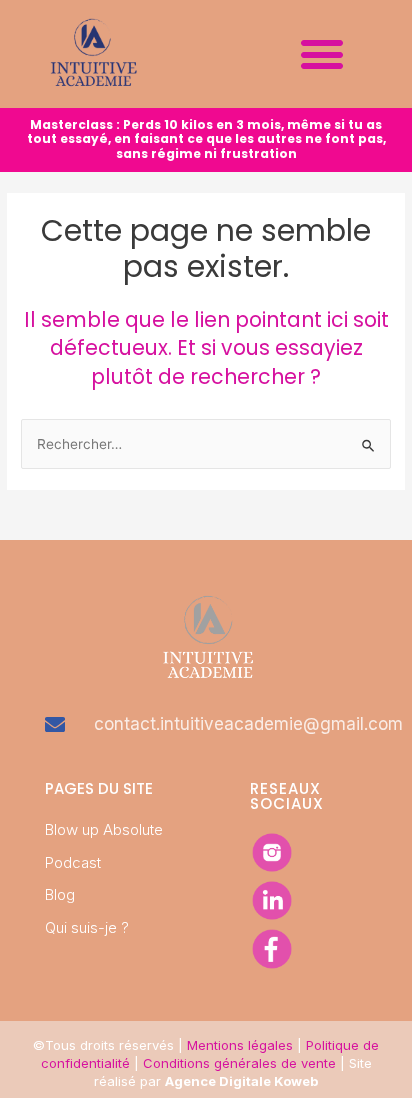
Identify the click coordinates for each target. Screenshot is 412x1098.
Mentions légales (240, 1045)
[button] (321, 53)
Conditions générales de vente (239, 1063)
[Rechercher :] (206, 444)
